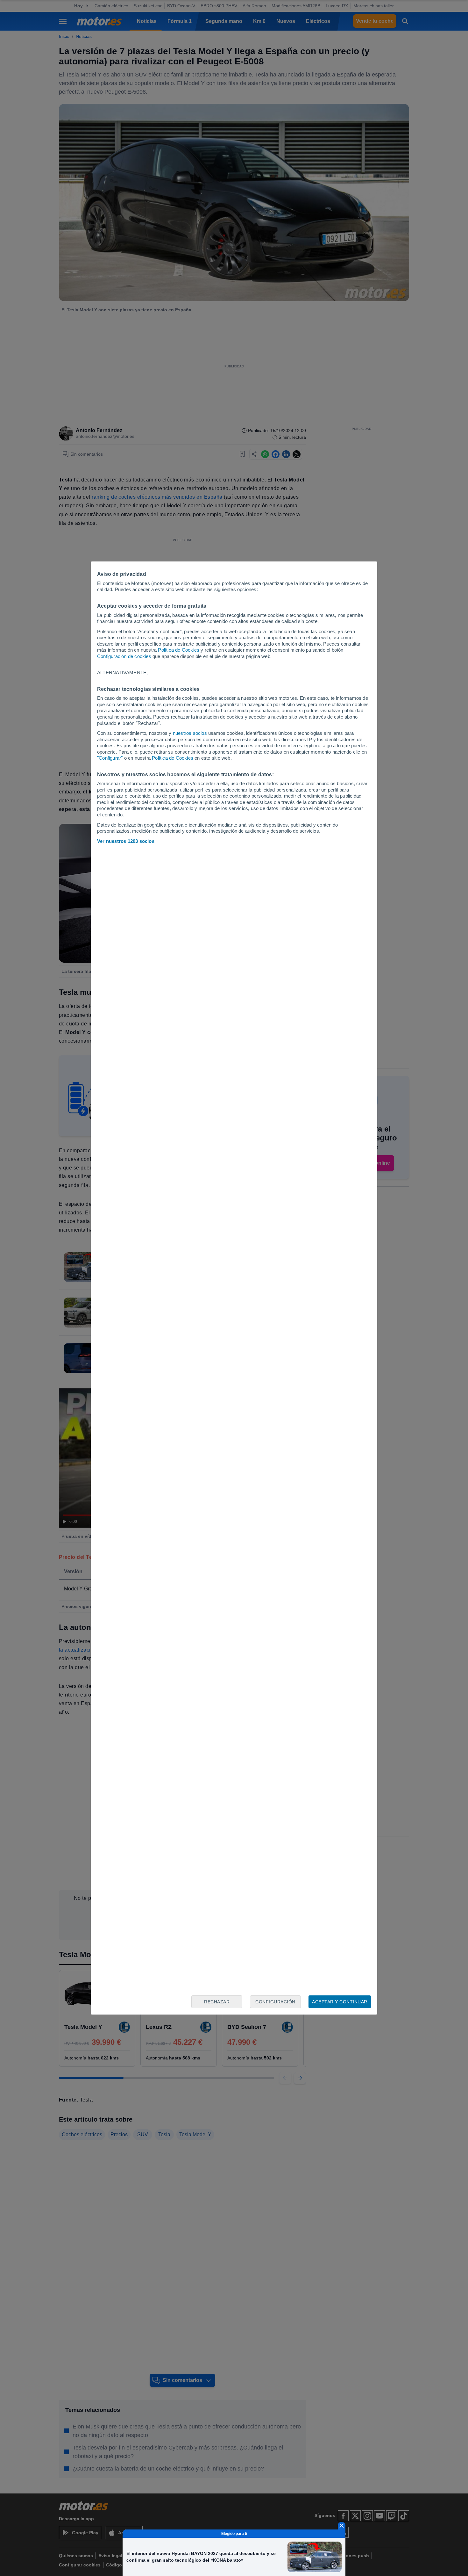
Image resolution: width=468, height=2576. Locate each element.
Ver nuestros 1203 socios (126, 841)
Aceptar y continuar (340, 2002)
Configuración (275, 2002)
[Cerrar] (342, 2526)
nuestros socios (190, 733)
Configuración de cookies (124, 656)
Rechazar (217, 2002)
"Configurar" (110, 758)
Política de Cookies (179, 650)
